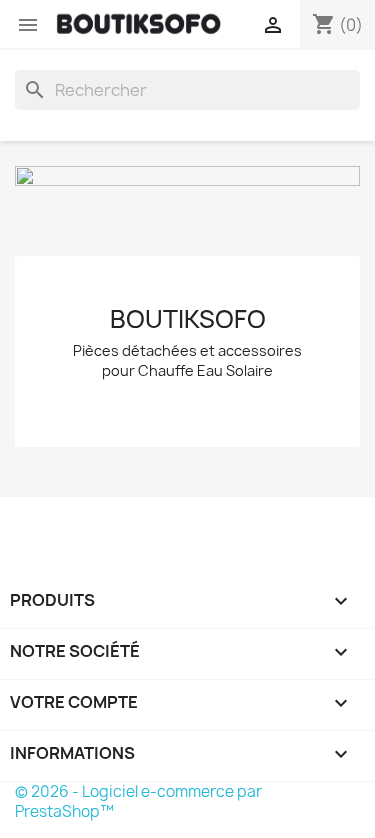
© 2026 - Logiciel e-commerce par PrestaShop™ (138, 801)
